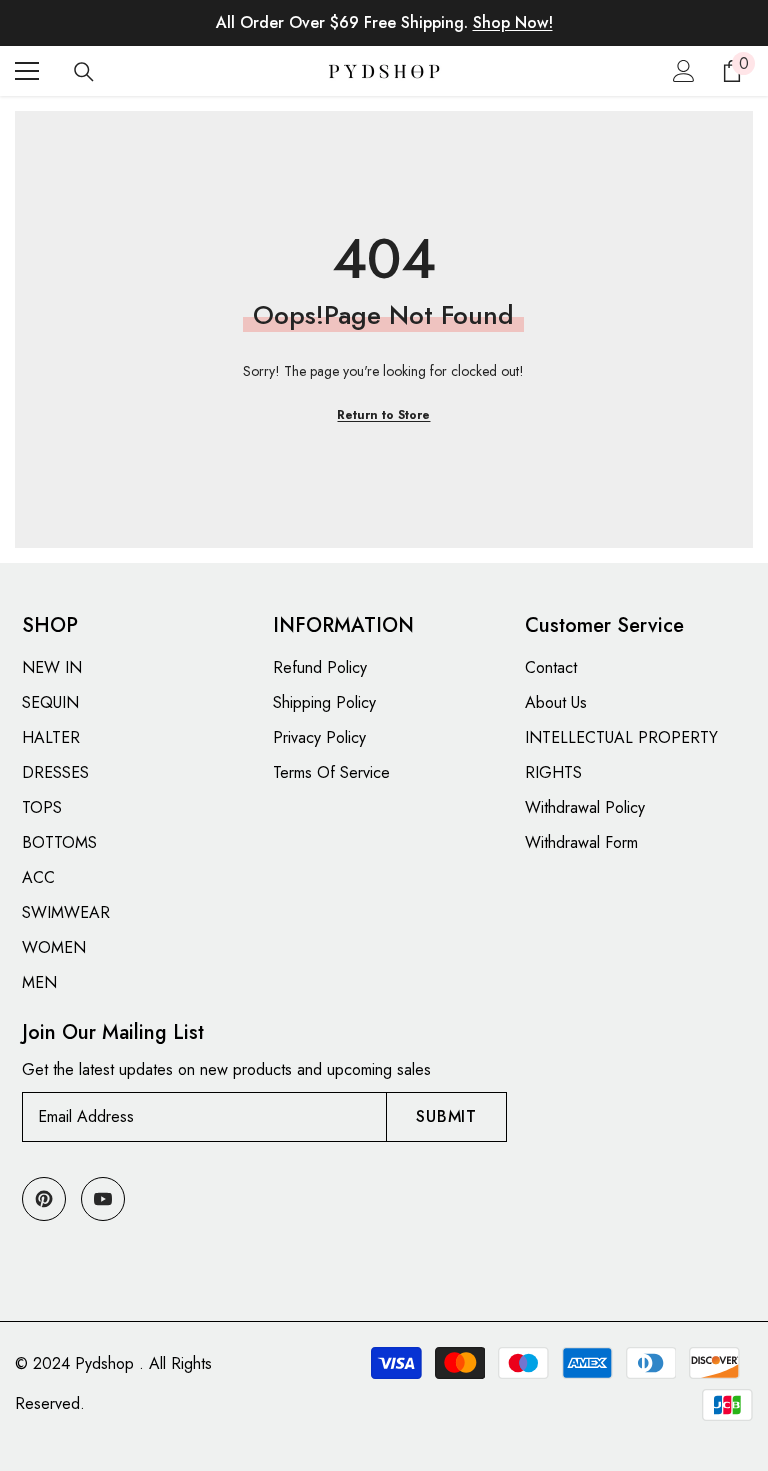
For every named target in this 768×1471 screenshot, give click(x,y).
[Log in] (684, 71)
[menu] (27, 71)
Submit (446, 1116)
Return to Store (383, 415)
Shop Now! (513, 22)
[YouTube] (103, 1199)
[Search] (84, 72)
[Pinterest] (44, 1199)
